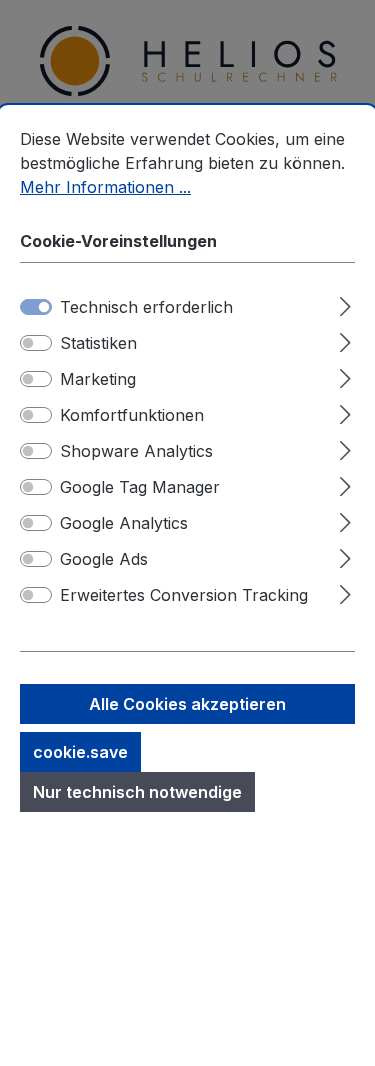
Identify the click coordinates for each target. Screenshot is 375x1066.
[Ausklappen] (345, 303)
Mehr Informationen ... (105, 187)
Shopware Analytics (136, 451)
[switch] (36, 343)
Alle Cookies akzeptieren (187, 704)
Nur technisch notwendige (137, 792)
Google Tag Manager (140, 487)
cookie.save (80, 752)
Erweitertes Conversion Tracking (184, 595)
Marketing (98, 379)
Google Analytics (124, 523)
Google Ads (104, 559)
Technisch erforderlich (146, 307)
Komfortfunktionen (132, 415)
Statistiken (98, 343)
